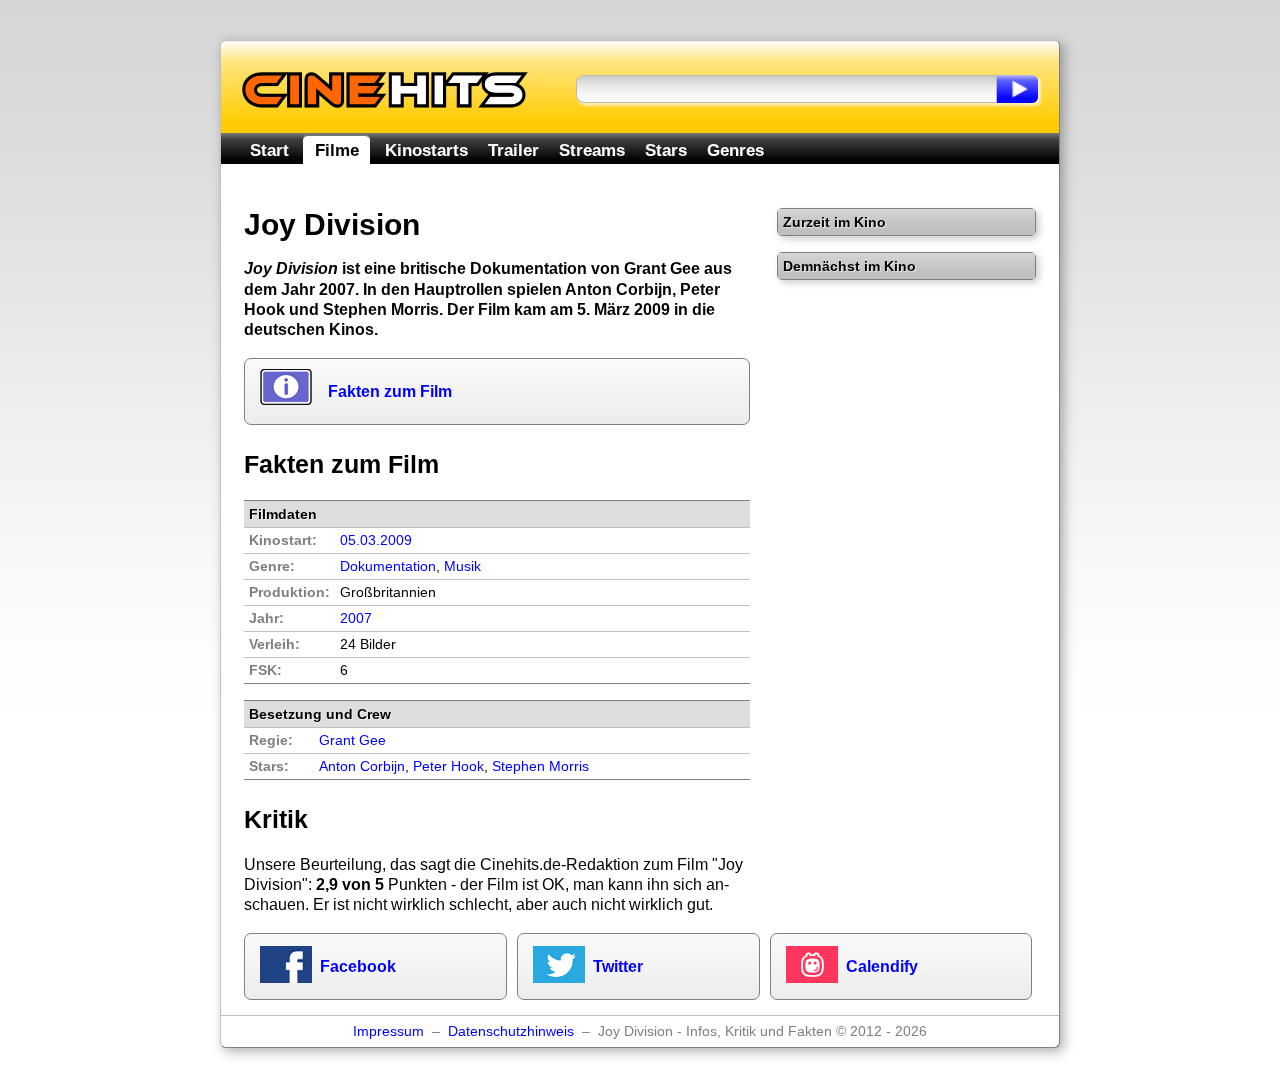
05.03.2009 (376, 540)
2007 (356, 618)
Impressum (388, 1031)
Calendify (882, 966)
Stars (666, 150)
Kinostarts (426, 150)
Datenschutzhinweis (511, 1031)
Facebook (358, 966)
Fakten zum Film (390, 391)
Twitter (618, 966)
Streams (592, 150)
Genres (735, 150)
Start (269, 150)
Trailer (513, 150)
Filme (337, 150)
